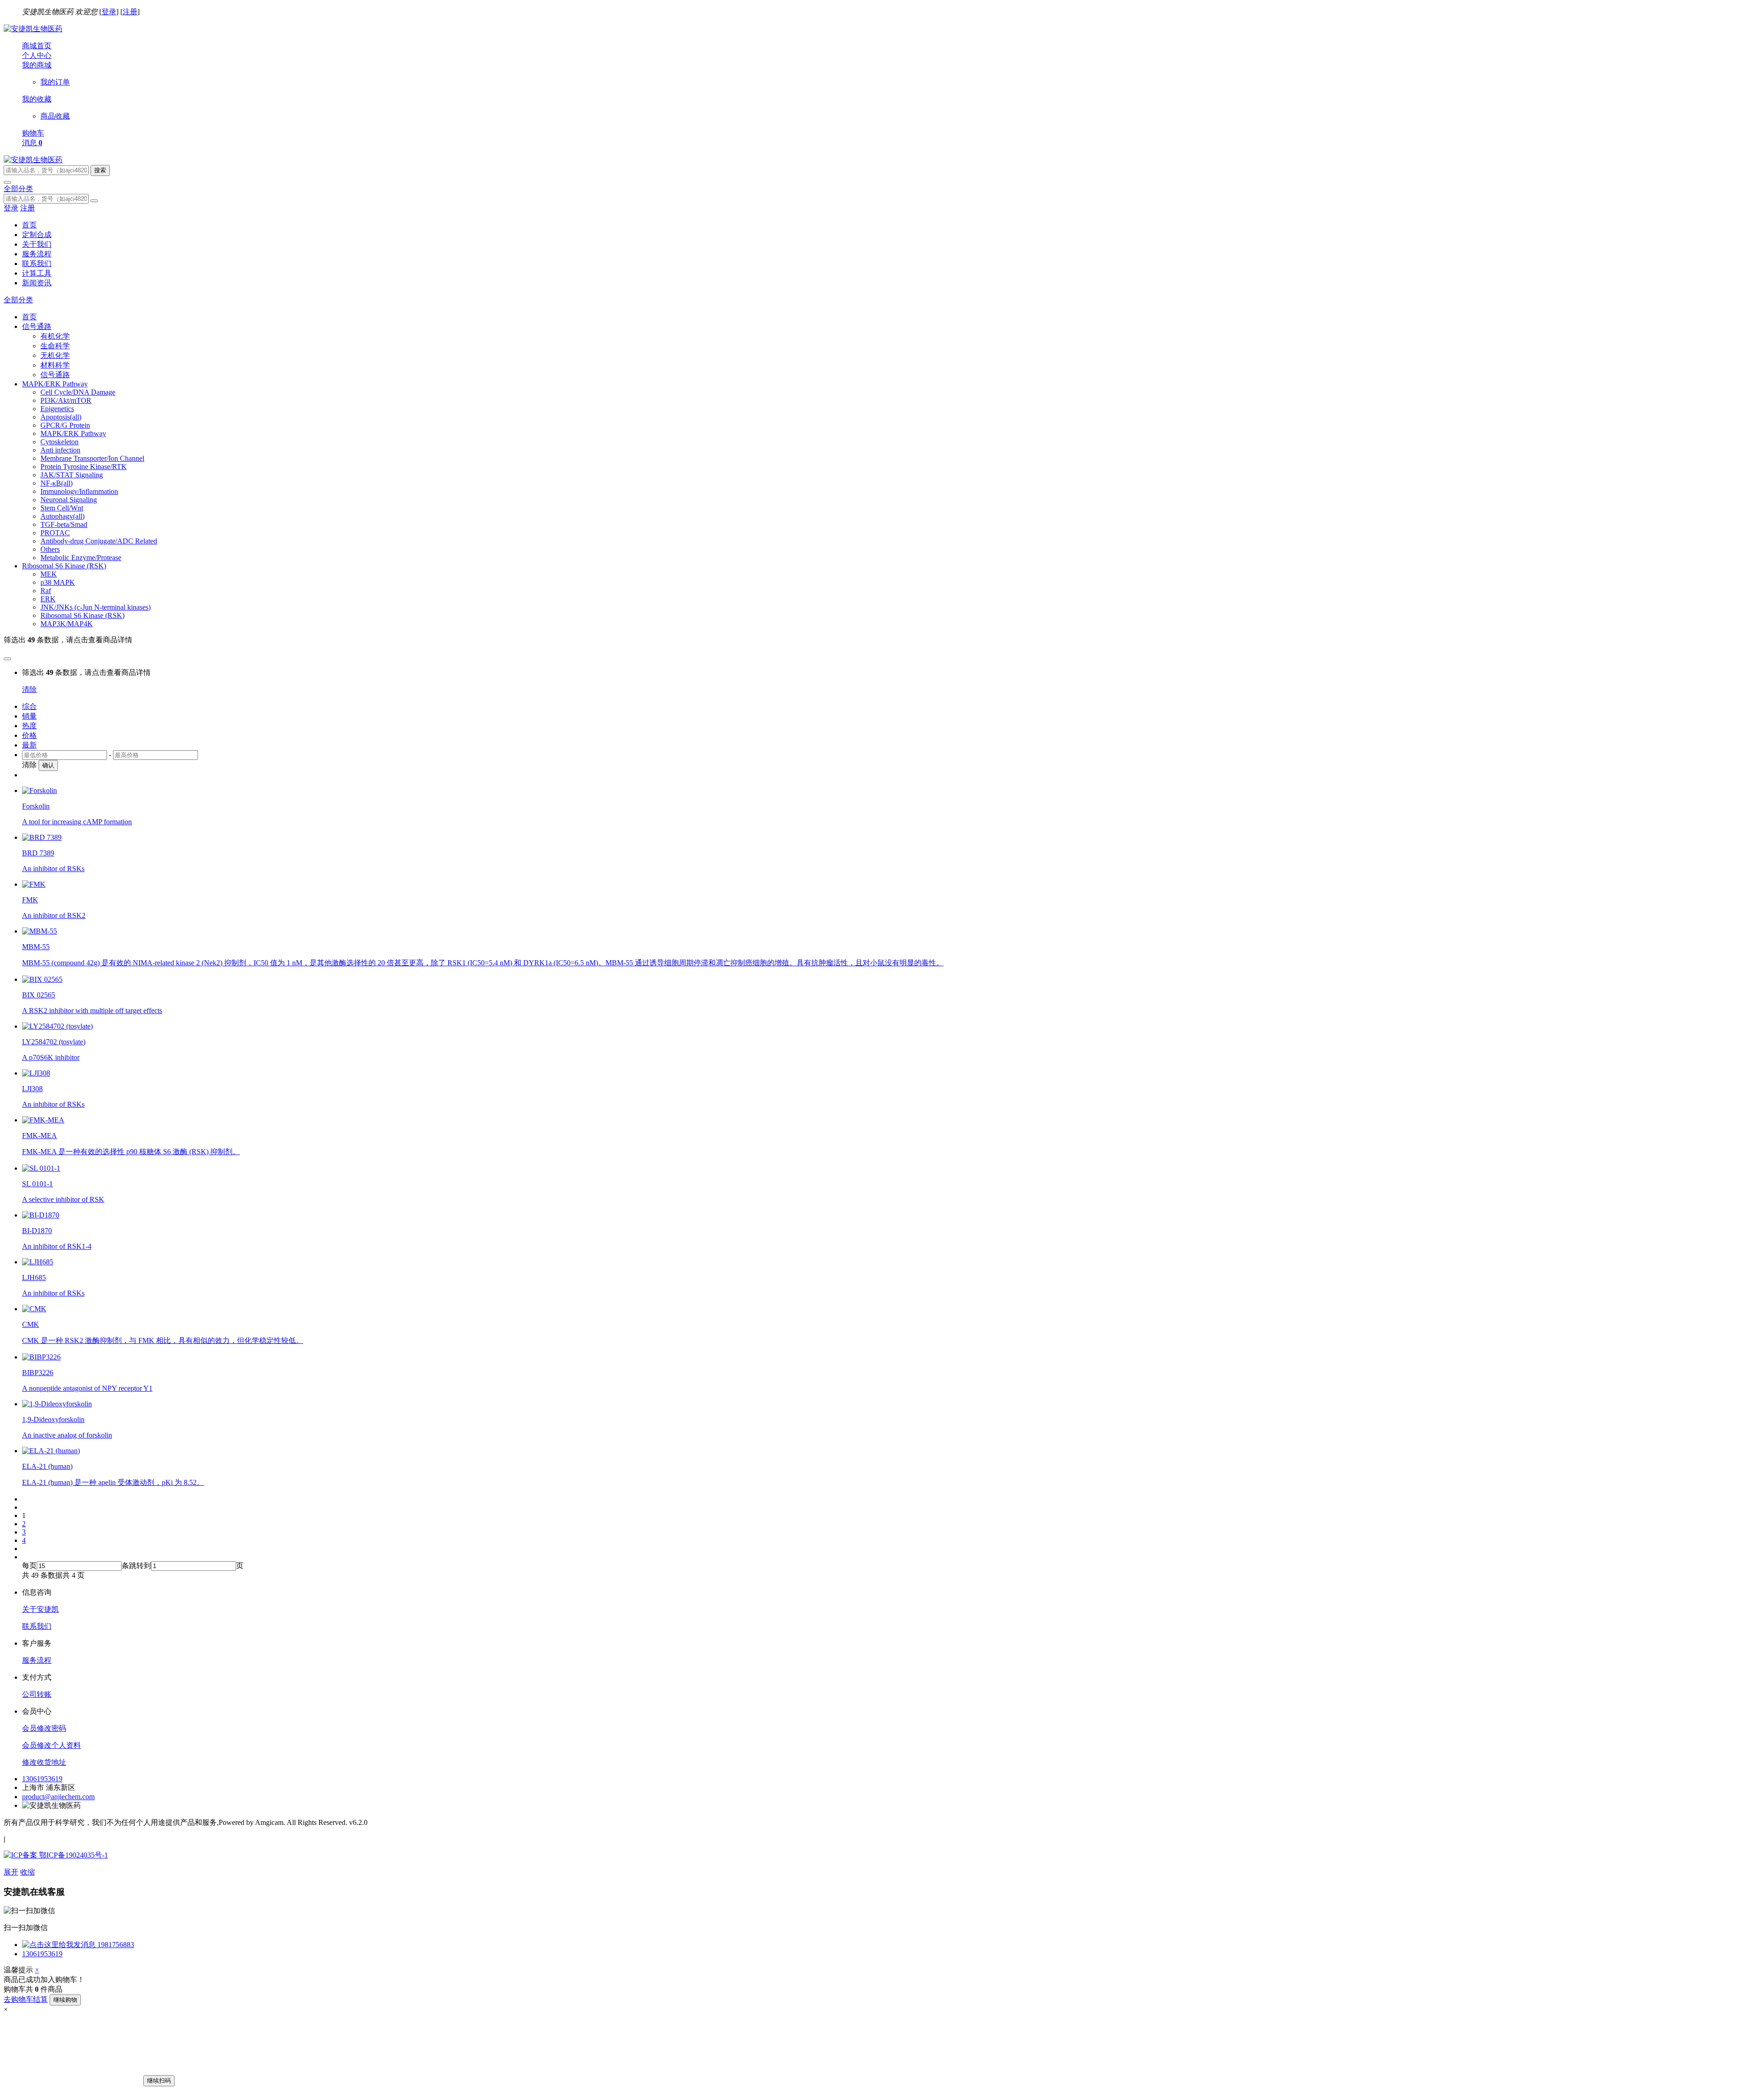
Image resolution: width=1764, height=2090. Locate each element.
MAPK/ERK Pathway (73, 433)
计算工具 (37, 273)
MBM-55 (36, 947)
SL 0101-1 (37, 1184)
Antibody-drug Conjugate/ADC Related (99, 541)
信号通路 (55, 375)
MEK (49, 574)
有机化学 (55, 336)
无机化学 (55, 355)
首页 (29, 225)
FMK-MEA (40, 1136)
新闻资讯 (37, 283)
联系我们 (37, 263)
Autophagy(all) (62, 516)
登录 (109, 12)
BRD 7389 (38, 853)
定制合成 (37, 235)
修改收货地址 (44, 1762)
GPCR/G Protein (65, 425)
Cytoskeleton (59, 442)
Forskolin (36, 806)
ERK (48, 599)
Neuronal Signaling (69, 500)
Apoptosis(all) (61, 417)
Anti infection (60, 450)
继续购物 (65, 2000)
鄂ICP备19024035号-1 (73, 1855)
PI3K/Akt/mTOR (66, 400)
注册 (130, 12)
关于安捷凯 (40, 1609)
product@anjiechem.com (58, 1797)
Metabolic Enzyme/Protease (81, 558)
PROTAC (55, 533)
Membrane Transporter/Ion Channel (92, 458)
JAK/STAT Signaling (72, 475)
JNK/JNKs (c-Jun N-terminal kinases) (96, 607)
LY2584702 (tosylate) (54, 1042)
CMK (31, 1324)
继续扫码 (159, 2081)
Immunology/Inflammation (79, 491)
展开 (11, 1872)
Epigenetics (57, 409)
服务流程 (37, 254)
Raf (46, 591)
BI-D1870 (37, 1231)
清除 (29, 689)
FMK (30, 900)
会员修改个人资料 (51, 1745)
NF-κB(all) (57, 483)
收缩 (28, 1872)
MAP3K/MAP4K (67, 624)
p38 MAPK (58, 582)
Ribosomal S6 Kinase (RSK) (82, 615)
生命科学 (55, 346)
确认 (48, 765)
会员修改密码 (44, 1728)
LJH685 (34, 1277)
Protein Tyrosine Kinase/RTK (84, 467)
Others (50, 549)
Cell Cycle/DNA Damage (78, 392)
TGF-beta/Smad (64, 524)
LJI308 (32, 1089)
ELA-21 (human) (47, 1466)
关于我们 (37, 244)
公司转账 (37, 1694)
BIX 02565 (39, 995)
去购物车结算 (26, 1999)
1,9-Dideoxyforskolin (53, 1419)
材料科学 (55, 365)
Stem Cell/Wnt (62, 508)
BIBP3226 (38, 1373)
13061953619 (42, 1779)
